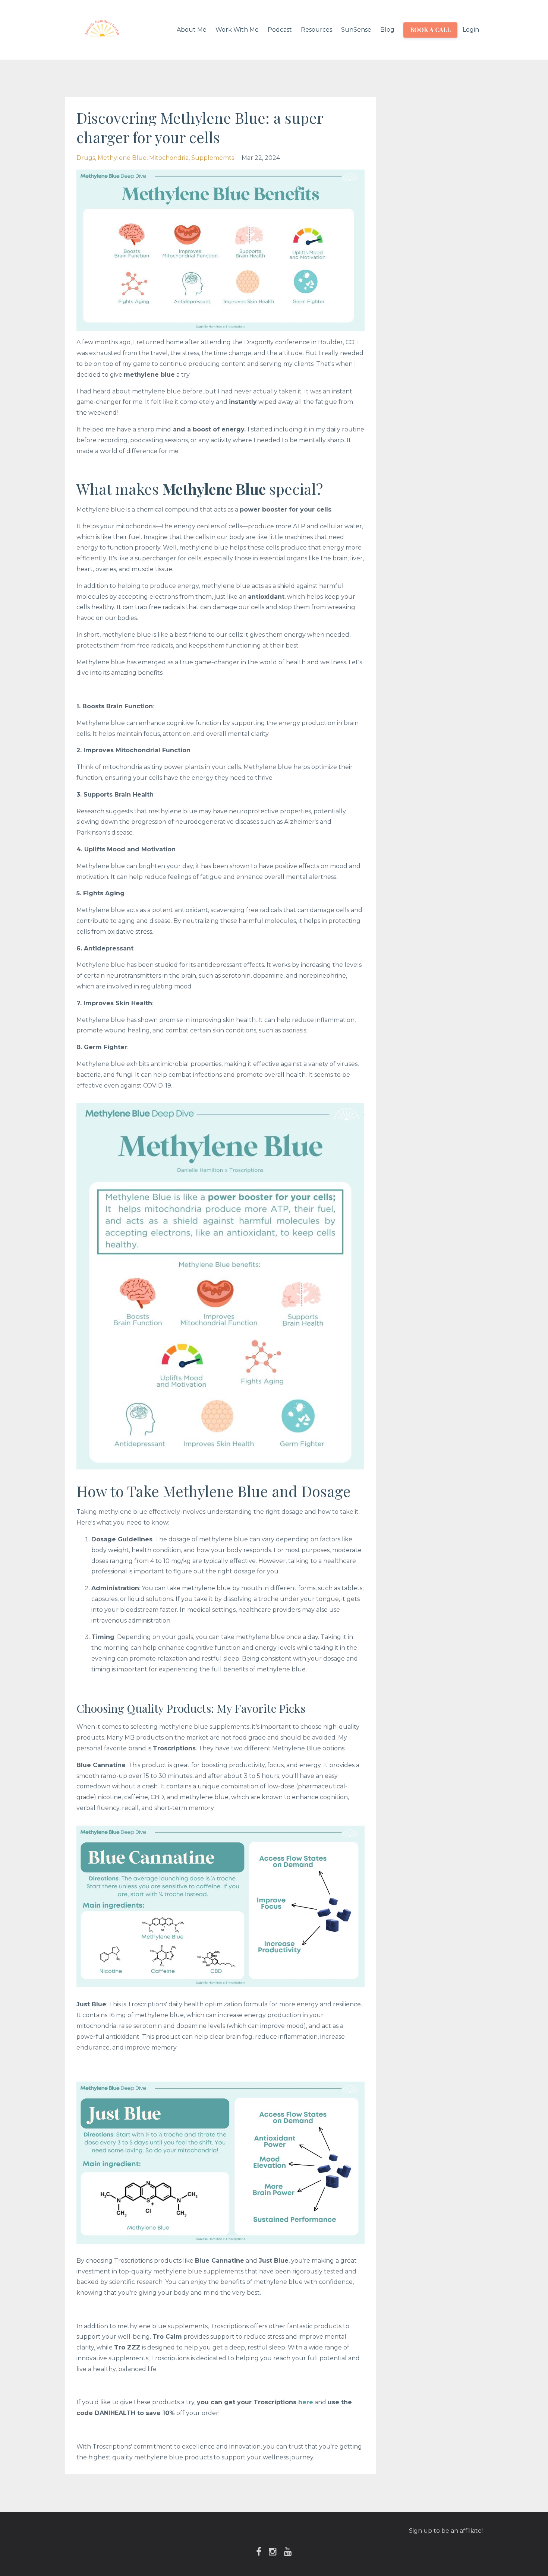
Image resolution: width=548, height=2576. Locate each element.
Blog (387, 30)
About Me (192, 30)
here (306, 2402)
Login (471, 30)
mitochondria (169, 158)
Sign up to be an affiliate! (446, 2531)
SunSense (356, 30)
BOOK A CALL (430, 30)
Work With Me (237, 30)
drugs (86, 158)
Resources (316, 30)
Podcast (280, 30)
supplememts (213, 158)
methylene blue (122, 158)
